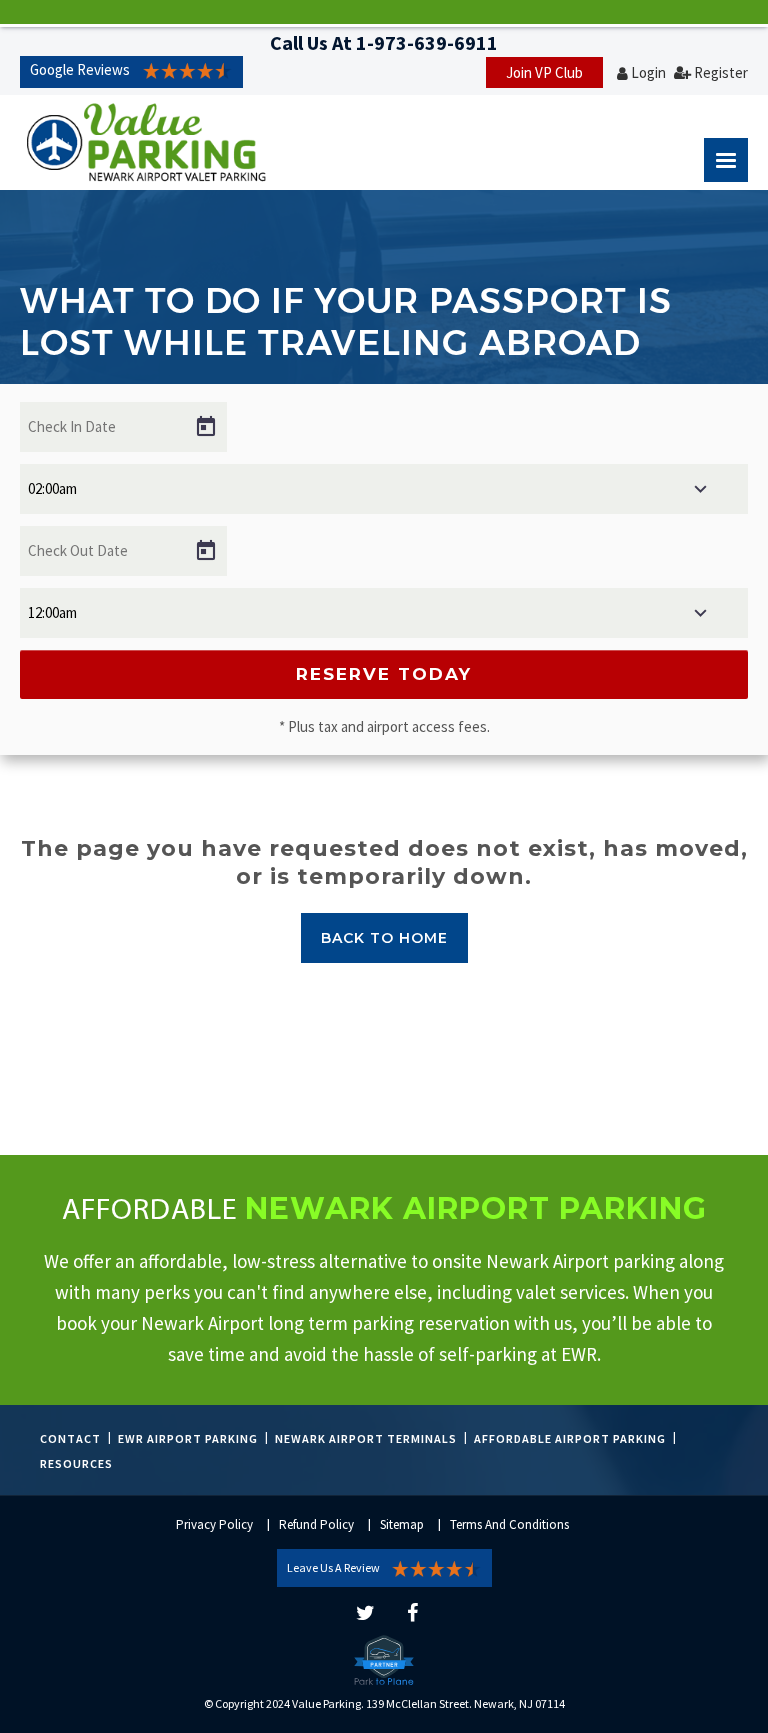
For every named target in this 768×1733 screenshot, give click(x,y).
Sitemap (402, 1524)
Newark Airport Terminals (366, 1438)
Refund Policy (316, 1524)
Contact (70, 1438)
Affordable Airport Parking (570, 1438)
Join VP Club (544, 72)
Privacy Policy (214, 1524)
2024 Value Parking (313, 1703)
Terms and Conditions (509, 1524)
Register (721, 72)
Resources (76, 1463)
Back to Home (384, 938)
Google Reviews (80, 69)
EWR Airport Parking (188, 1438)
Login (648, 72)
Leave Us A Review (333, 1567)
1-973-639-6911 (427, 42)
